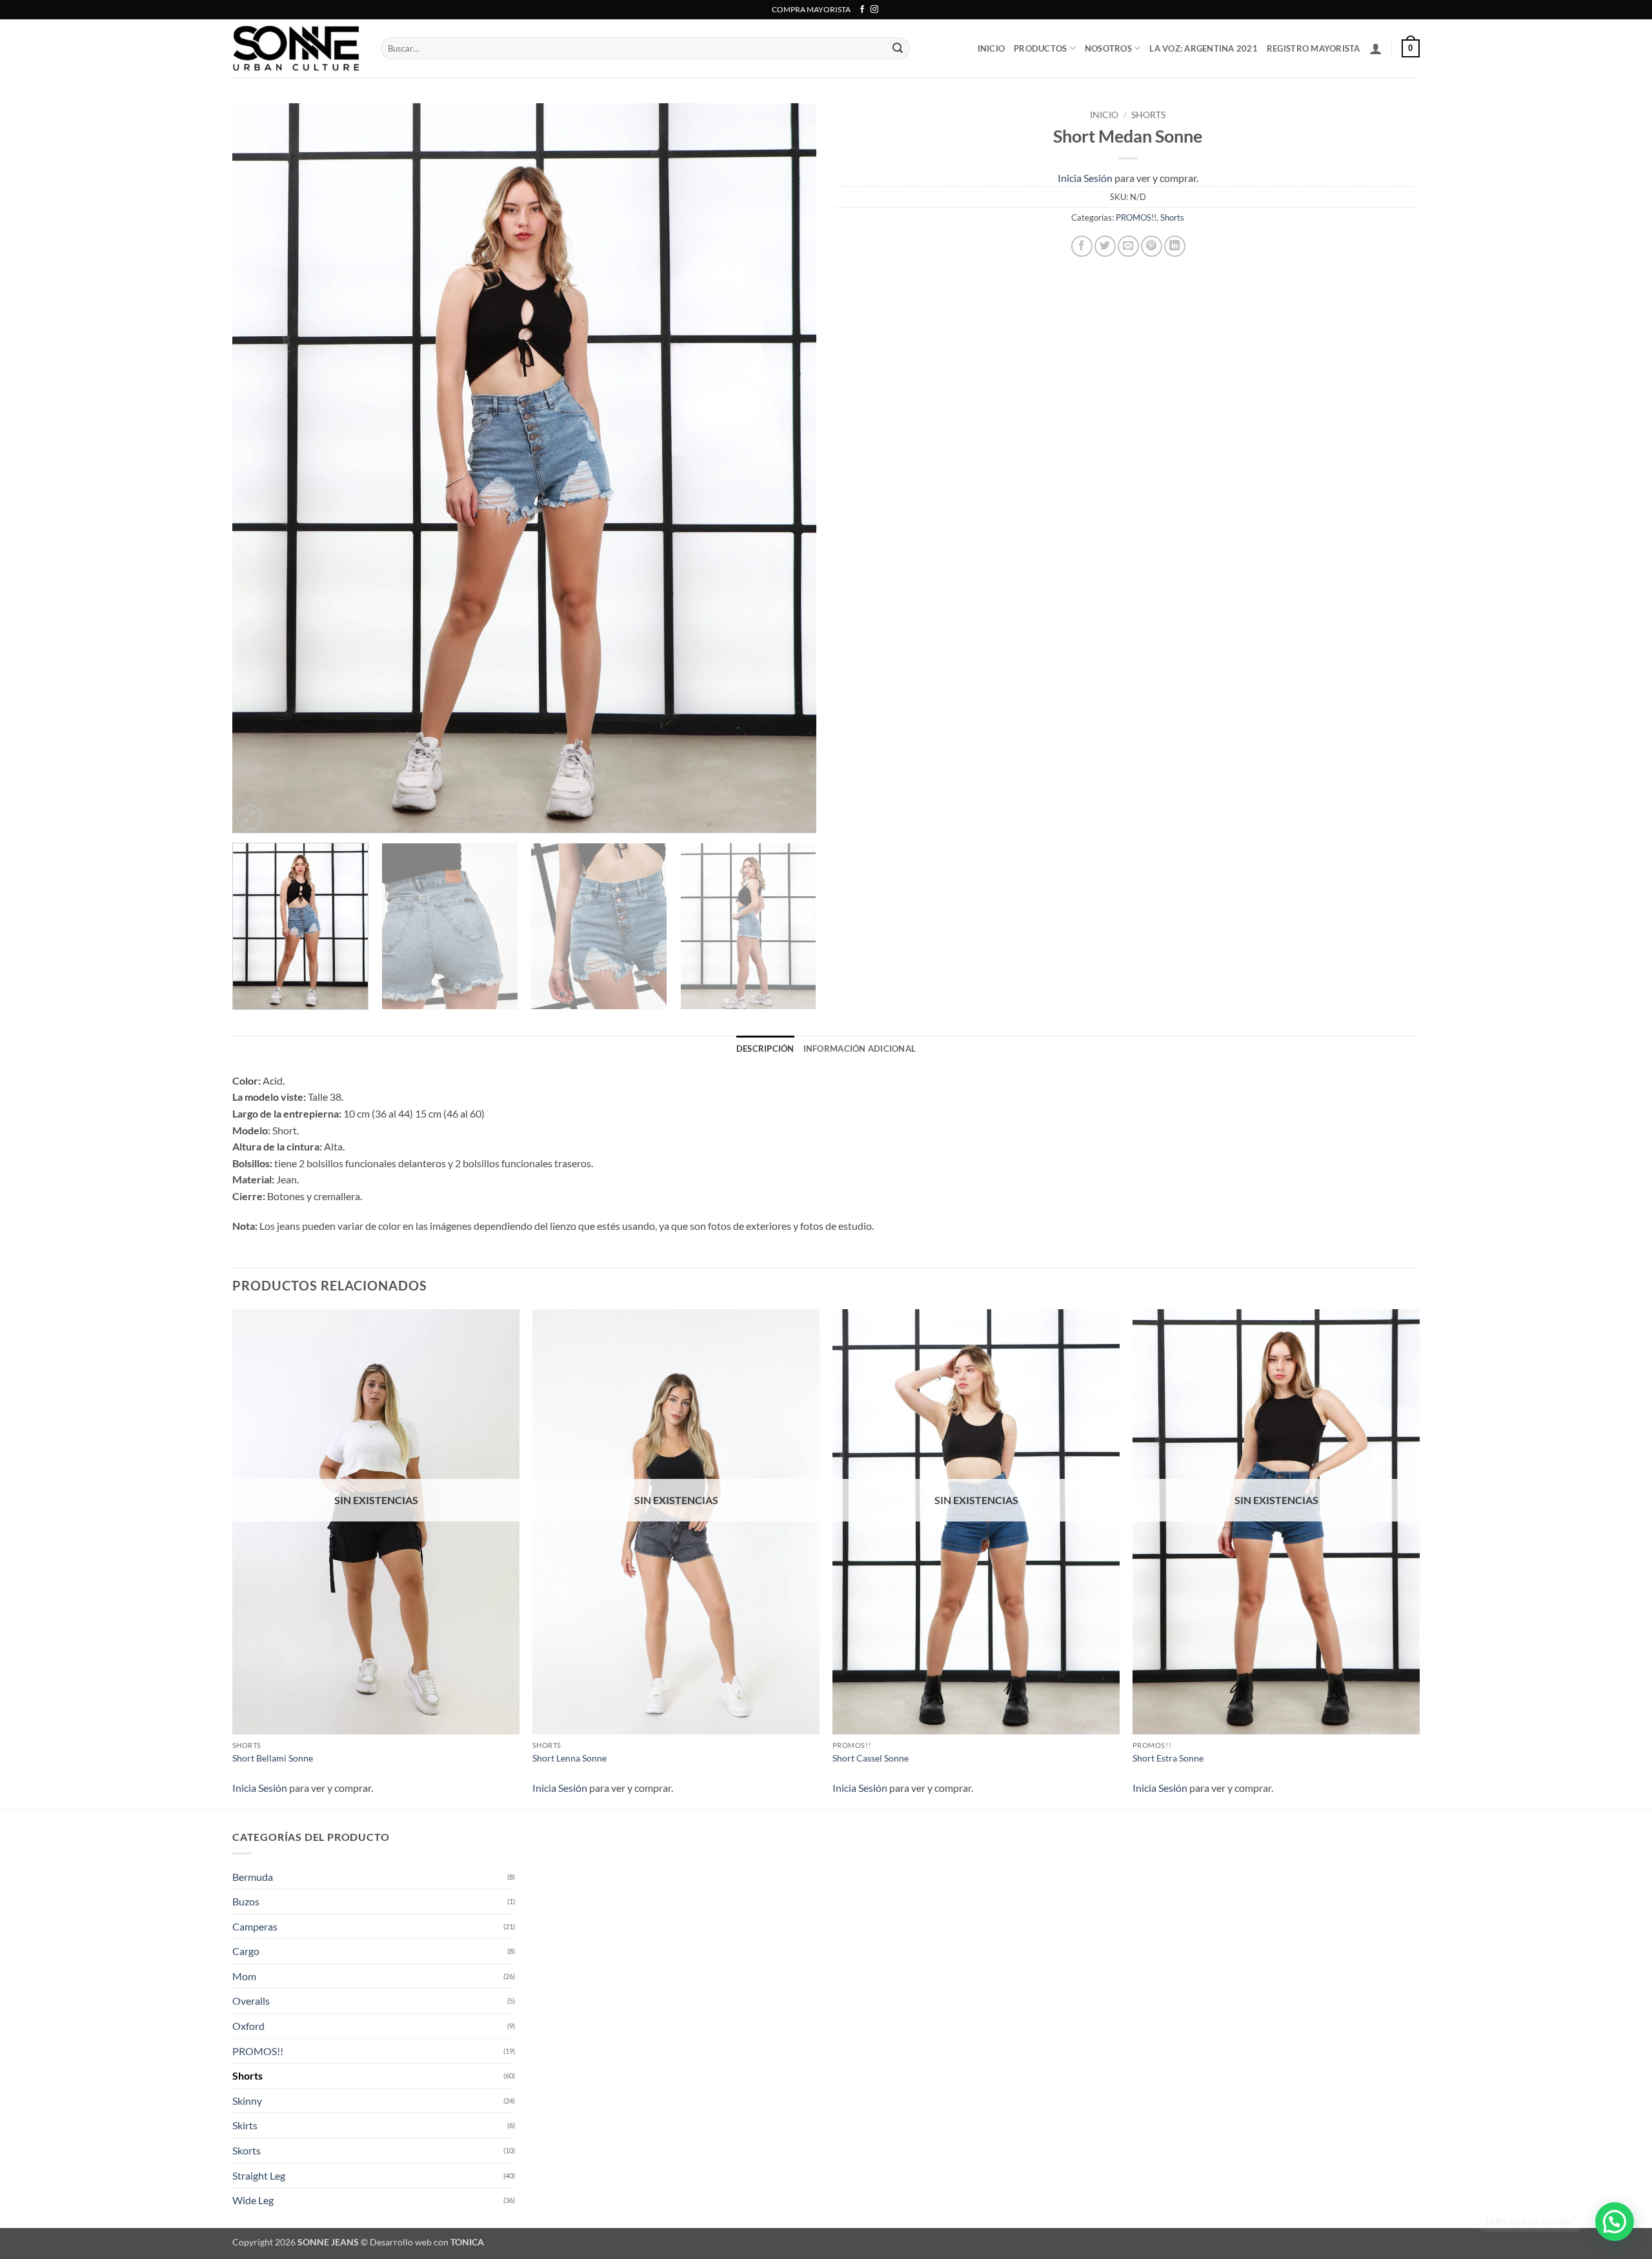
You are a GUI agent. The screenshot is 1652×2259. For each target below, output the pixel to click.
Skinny (247, 2101)
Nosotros (1108, 48)
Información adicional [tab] (860, 1049)
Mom (244, 1976)
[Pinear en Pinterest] (1152, 246)
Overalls (251, 2001)
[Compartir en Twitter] (1105, 246)
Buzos (246, 1901)
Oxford (248, 2026)
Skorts (247, 2150)
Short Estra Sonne (1168, 1758)
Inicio (1104, 115)
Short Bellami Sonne (273, 1758)
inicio (992, 48)
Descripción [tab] (765, 1049)
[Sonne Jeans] (297, 48)
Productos (1040, 48)
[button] (1376, 48)
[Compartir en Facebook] (1082, 246)
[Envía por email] (1128, 246)
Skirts (245, 2125)
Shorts (1148, 115)
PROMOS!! (1136, 217)
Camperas (255, 1926)
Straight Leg (259, 2175)
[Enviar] (898, 48)
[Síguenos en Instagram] (874, 10)
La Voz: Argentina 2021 (1204, 48)
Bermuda (253, 1877)
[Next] (789, 468)
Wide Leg (253, 2200)
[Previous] (260, 468)
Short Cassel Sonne (871, 1758)
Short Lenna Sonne (569, 1758)
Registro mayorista (1314, 48)
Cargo (246, 1951)
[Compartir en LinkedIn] (1175, 246)
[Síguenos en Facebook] (862, 10)
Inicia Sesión (1085, 178)
